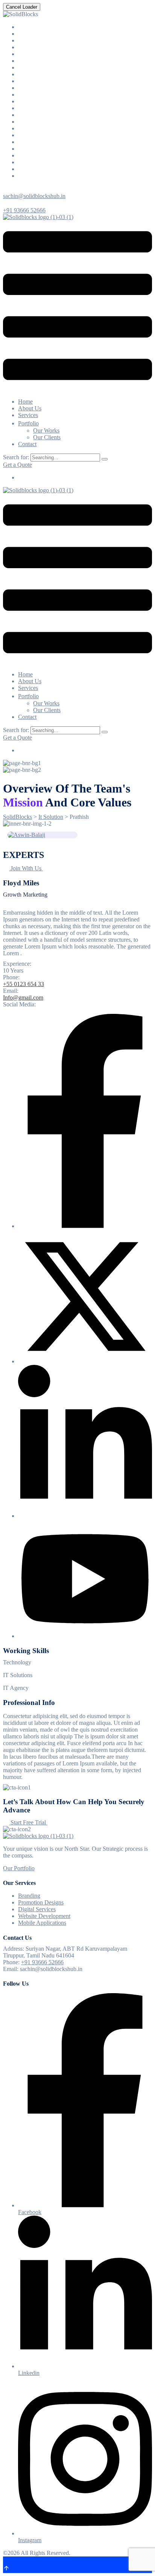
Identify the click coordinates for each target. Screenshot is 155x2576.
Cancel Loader (22, 7)
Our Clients (47, 437)
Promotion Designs (41, 1902)
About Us (30, 408)
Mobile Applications (42, 1923)
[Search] (105, 459)
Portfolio (28, 423)
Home (25, 402)
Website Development (44, 1916)
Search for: (17, 457)
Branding (29, 1896)
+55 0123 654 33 (24, 984)
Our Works (46, 430)
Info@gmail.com (23, 998)
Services (28, 415)
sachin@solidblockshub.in (34, 196)
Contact (27, 444)
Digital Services (37, 1909)
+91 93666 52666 (24, 210)
